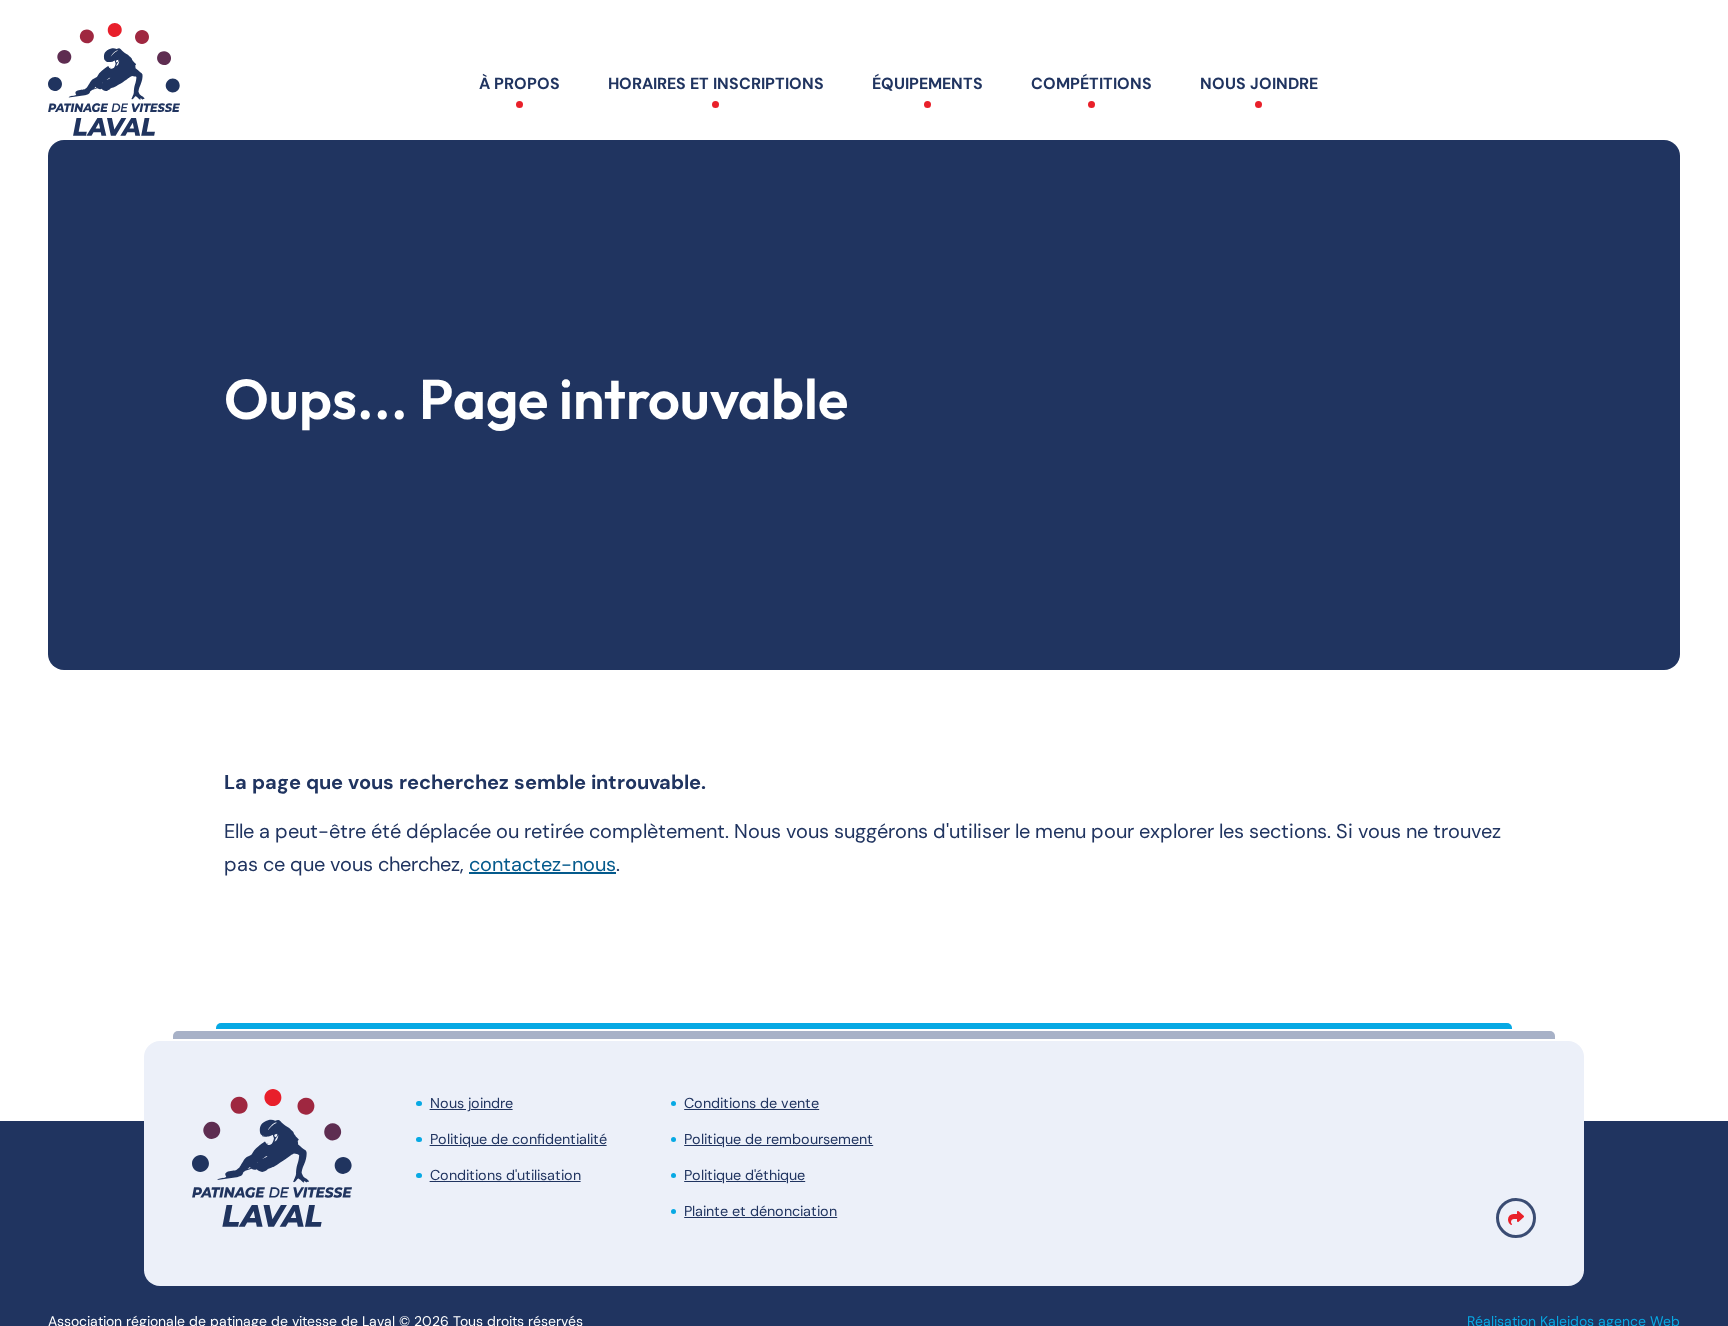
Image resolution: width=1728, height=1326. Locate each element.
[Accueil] (114, 84)
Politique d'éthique (744, 1175)
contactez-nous (542, 864)
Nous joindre (471, 1103)
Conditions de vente (751, 1103)
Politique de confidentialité (518, 1139)
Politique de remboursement (778, 1139)
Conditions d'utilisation (505, 1175)
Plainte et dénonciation (760, 1211)
